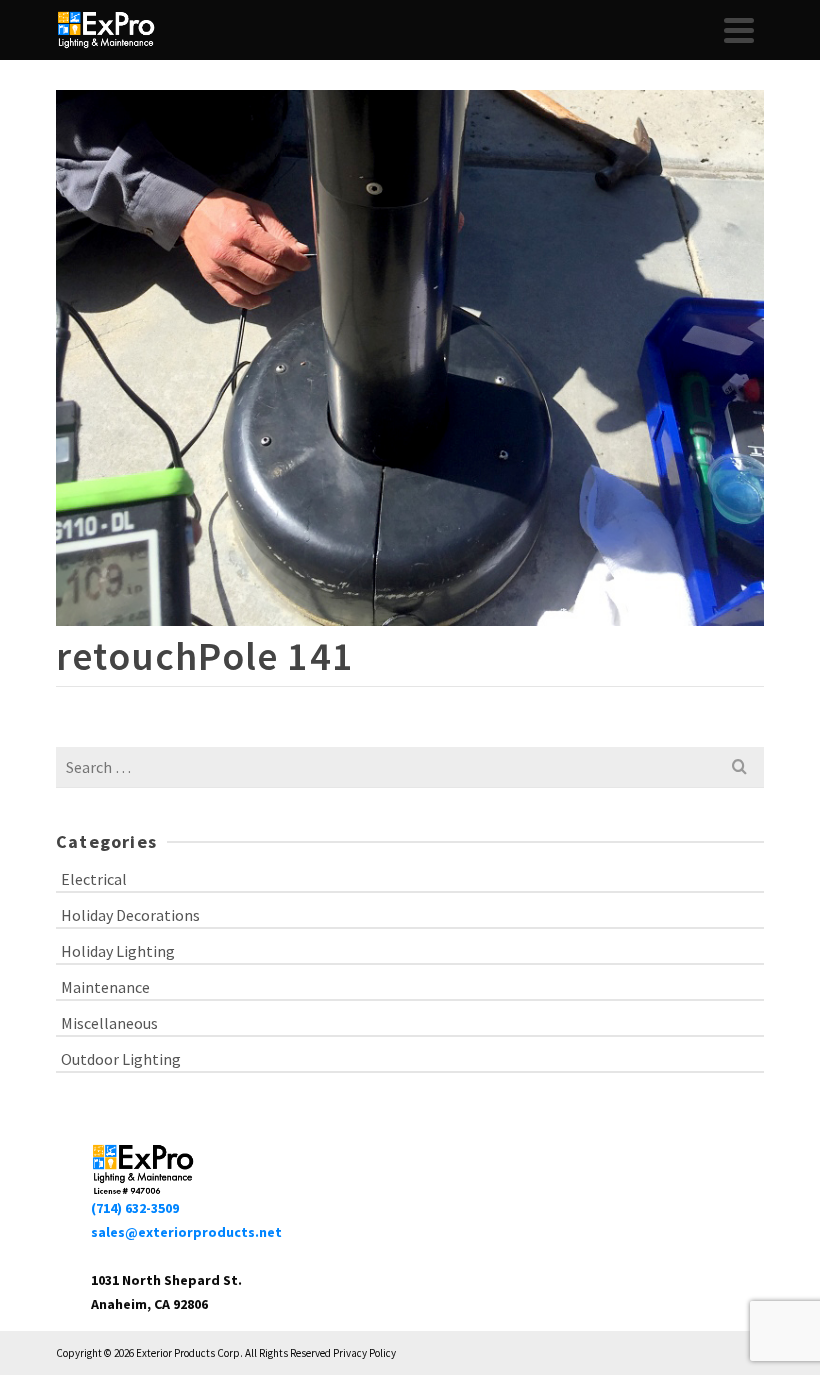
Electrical (94, 879)
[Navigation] (739, 30)
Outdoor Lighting (121, 1059)
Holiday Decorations (130, 915)
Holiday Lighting (118, 951)
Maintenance (105, 987)
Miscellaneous (109, 1023)
